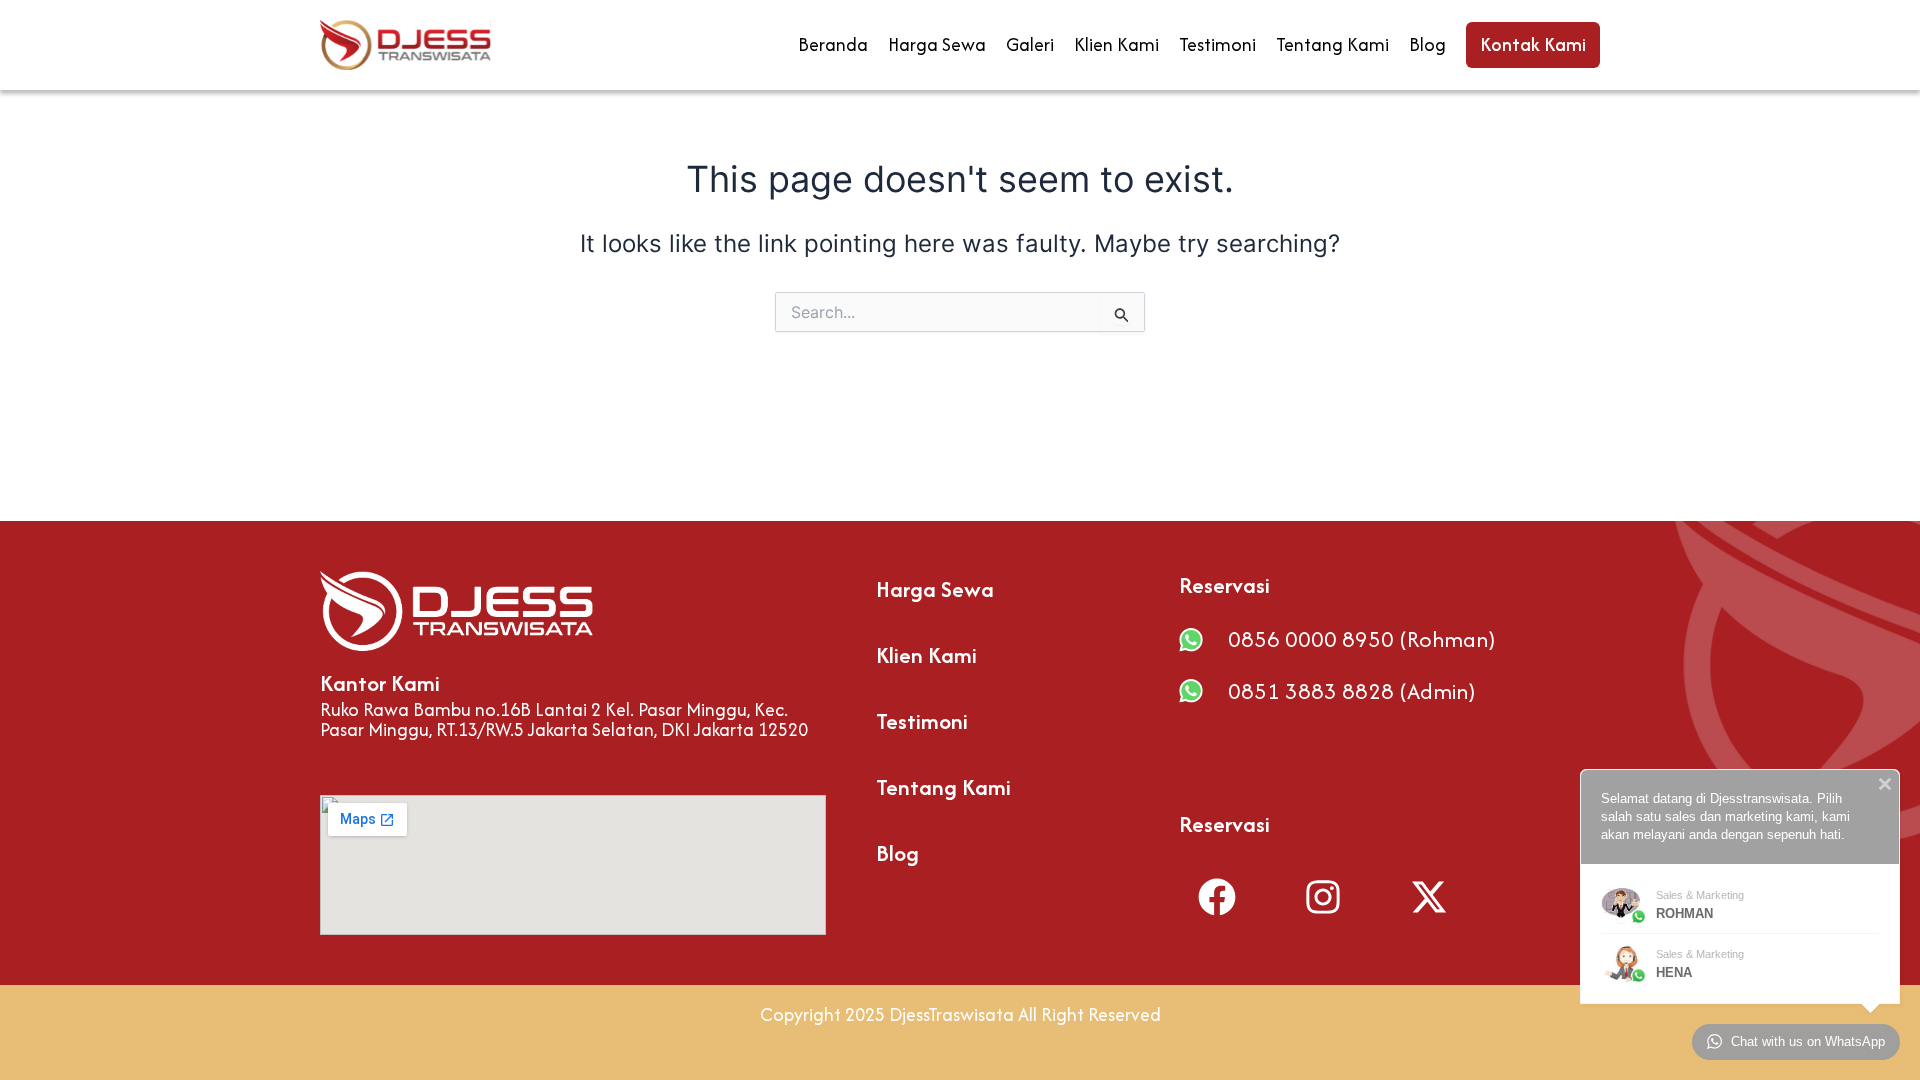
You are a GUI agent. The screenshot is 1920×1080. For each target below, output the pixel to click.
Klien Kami (1116, 44)
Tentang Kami (1332, 44)
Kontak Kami (1533, 44)
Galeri (1030, 44)
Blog (1427, 44)
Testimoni (1217, 44)
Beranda (833, 44)
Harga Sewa (937, 44)
